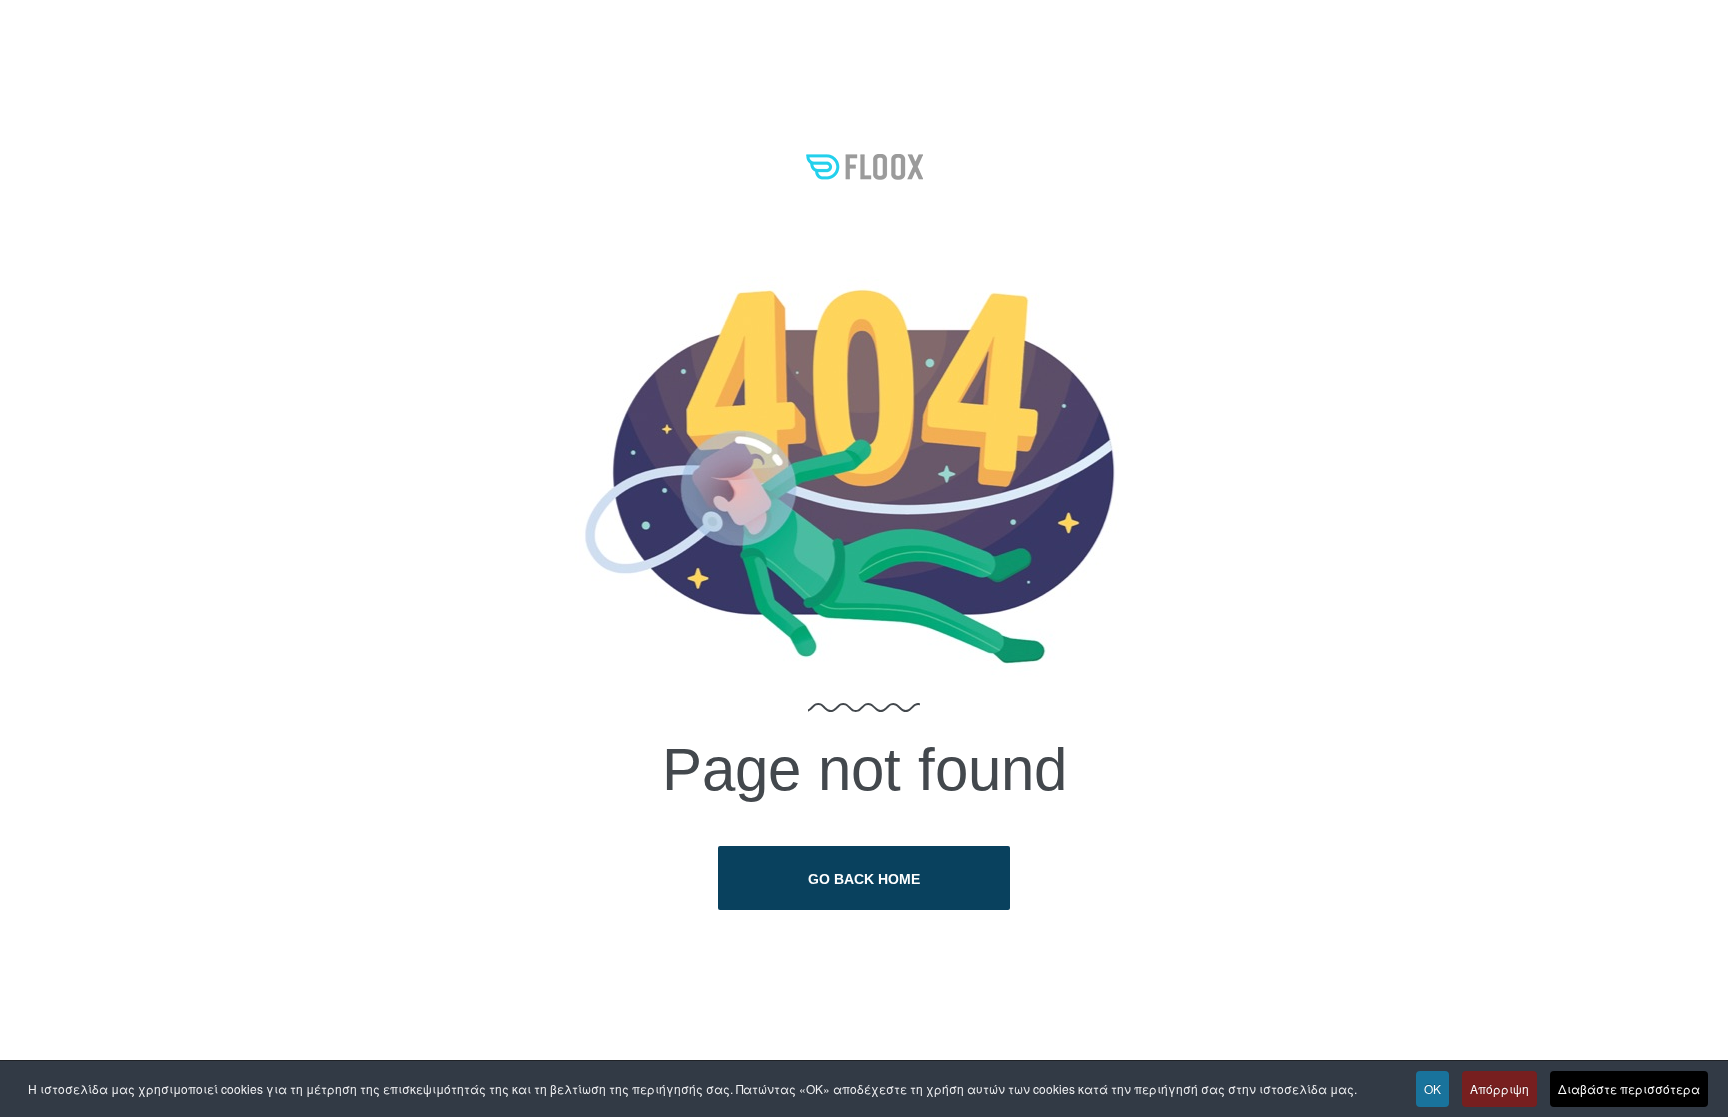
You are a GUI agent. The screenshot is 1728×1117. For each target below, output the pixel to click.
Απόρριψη (1499, 1088)
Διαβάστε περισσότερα (1629, 1088)
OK (1432, 1088)
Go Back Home (864, 879)
